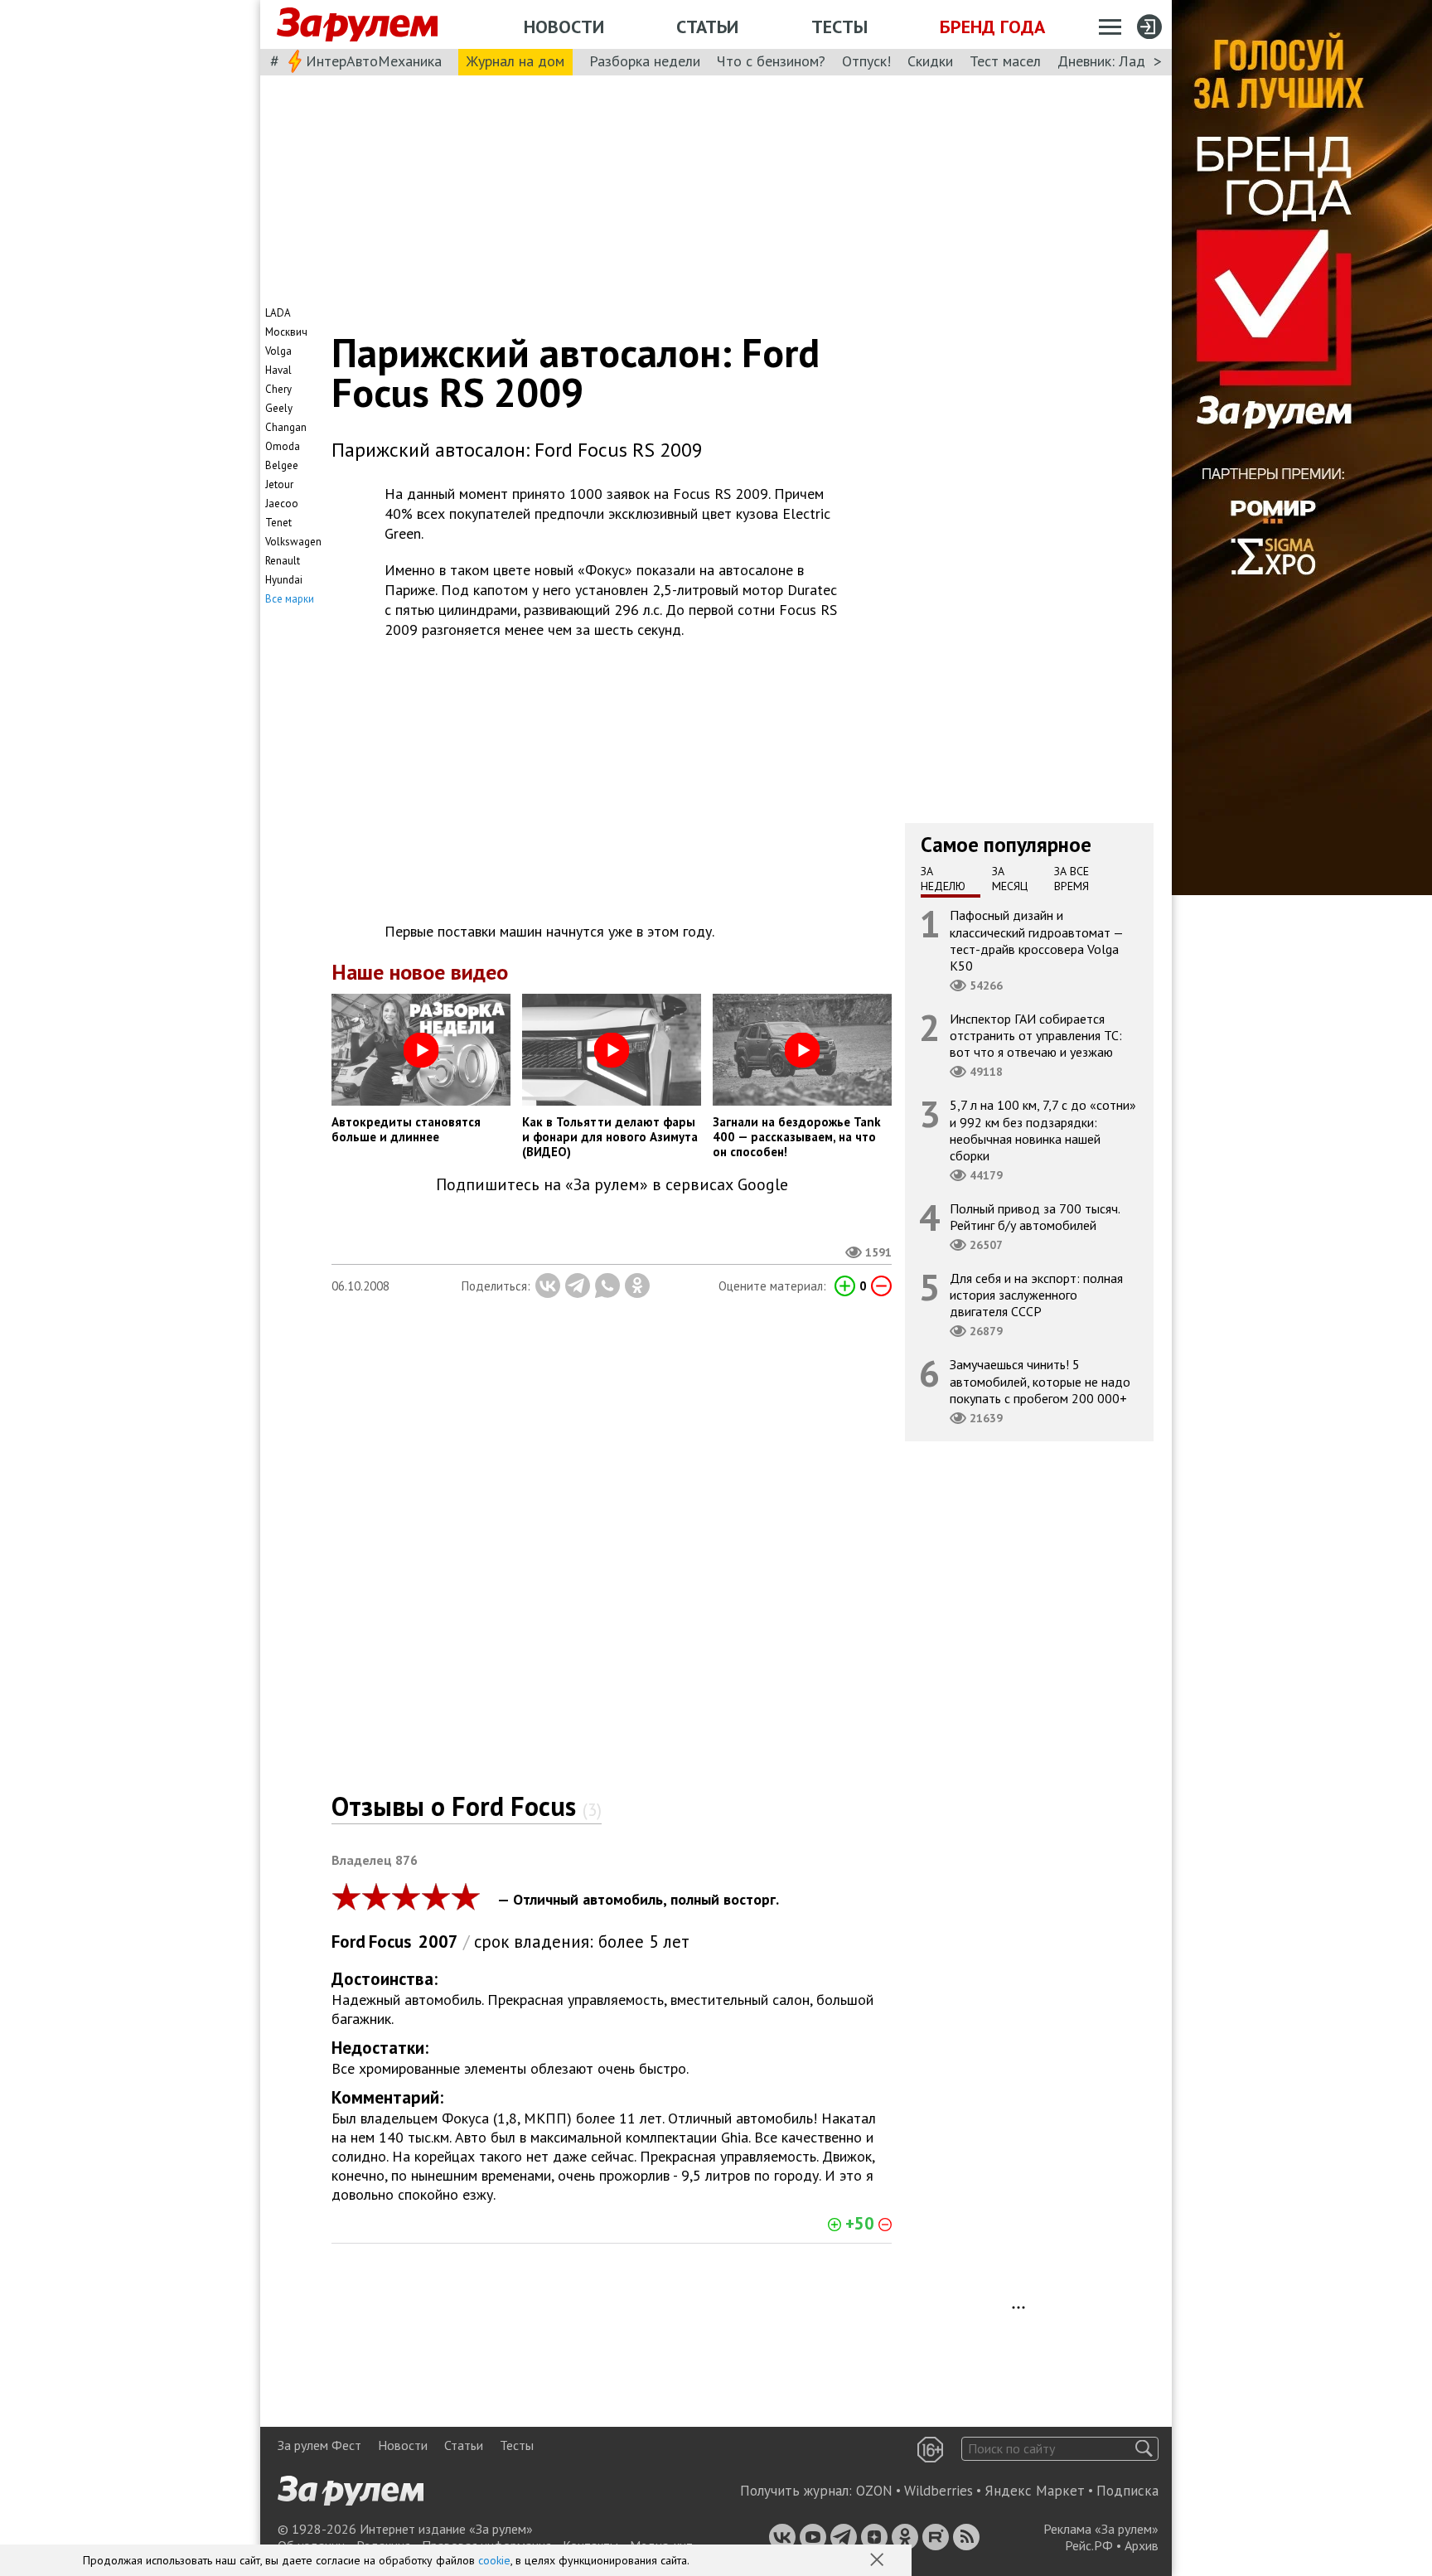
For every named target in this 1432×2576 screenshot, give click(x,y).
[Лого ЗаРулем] (357, 25)
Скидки (930, 61)
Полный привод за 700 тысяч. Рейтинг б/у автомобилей (1035, 1217)
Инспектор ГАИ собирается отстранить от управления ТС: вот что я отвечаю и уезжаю (1036, 1035)
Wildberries (939, 2491)
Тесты (839, 27)
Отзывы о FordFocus (467, 1806)
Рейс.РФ (1089, 2545)
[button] (878, 2561)
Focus (390, 1942)
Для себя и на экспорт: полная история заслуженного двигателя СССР (1036, 1295)
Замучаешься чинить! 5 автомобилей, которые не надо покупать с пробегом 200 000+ (1040, 1381)
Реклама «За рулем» (1101, 2529)
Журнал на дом (515, 61)
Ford (348, 1942)
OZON (874, 2491)
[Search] (1144, 2449)
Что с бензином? (771, 61)
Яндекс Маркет (1035, 2491)
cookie (494, 2560)
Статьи (707, 27)
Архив (1142, 2545)
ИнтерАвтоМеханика (374, 61)
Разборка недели (645, 61)
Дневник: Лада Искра (1127, 61)
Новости (564, 27)
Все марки (290, 599)
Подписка (1127, 2491)
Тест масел (1005, 61)
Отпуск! (866, 61)
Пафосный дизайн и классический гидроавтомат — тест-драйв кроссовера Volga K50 (1037, 940)
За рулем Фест (319, 2445)
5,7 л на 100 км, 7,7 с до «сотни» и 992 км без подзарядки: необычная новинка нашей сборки (1043, 1130)
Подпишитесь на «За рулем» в (612, 1185)
